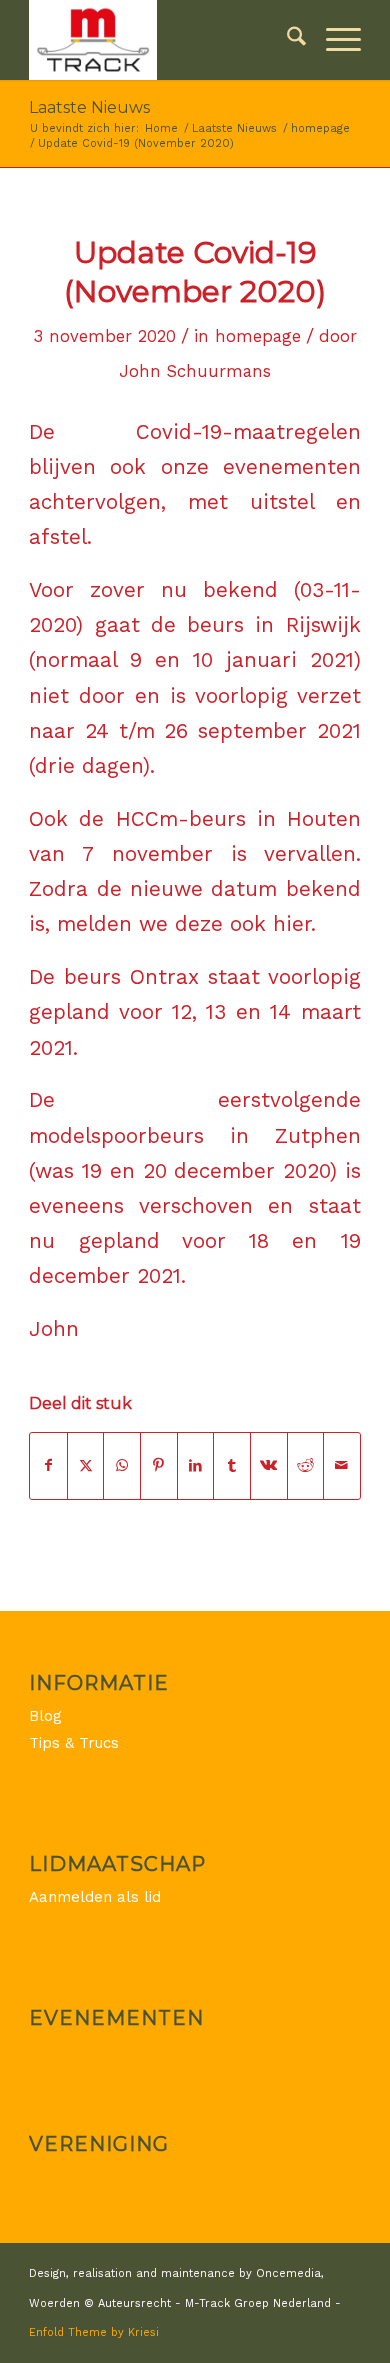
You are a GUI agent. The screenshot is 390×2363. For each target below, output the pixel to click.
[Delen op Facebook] (48, 1465)
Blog (45, 1716)
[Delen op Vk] (269, 1465)
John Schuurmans (195, 371)
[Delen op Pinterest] (159, 1465)
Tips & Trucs (74, 1743)
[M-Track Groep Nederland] (161, 40)
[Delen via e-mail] (342, 1465)
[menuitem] (286, 40)
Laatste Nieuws (89, 107)
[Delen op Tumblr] (232, 1465)
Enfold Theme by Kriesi (94, 2332)
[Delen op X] (86, 1465)
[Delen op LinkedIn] (196, 1465)
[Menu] (333, 40)
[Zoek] (286, 40)
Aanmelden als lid (95, 1897)
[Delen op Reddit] (306, 1465)
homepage (258, 336)
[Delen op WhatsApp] (122, 1465)
